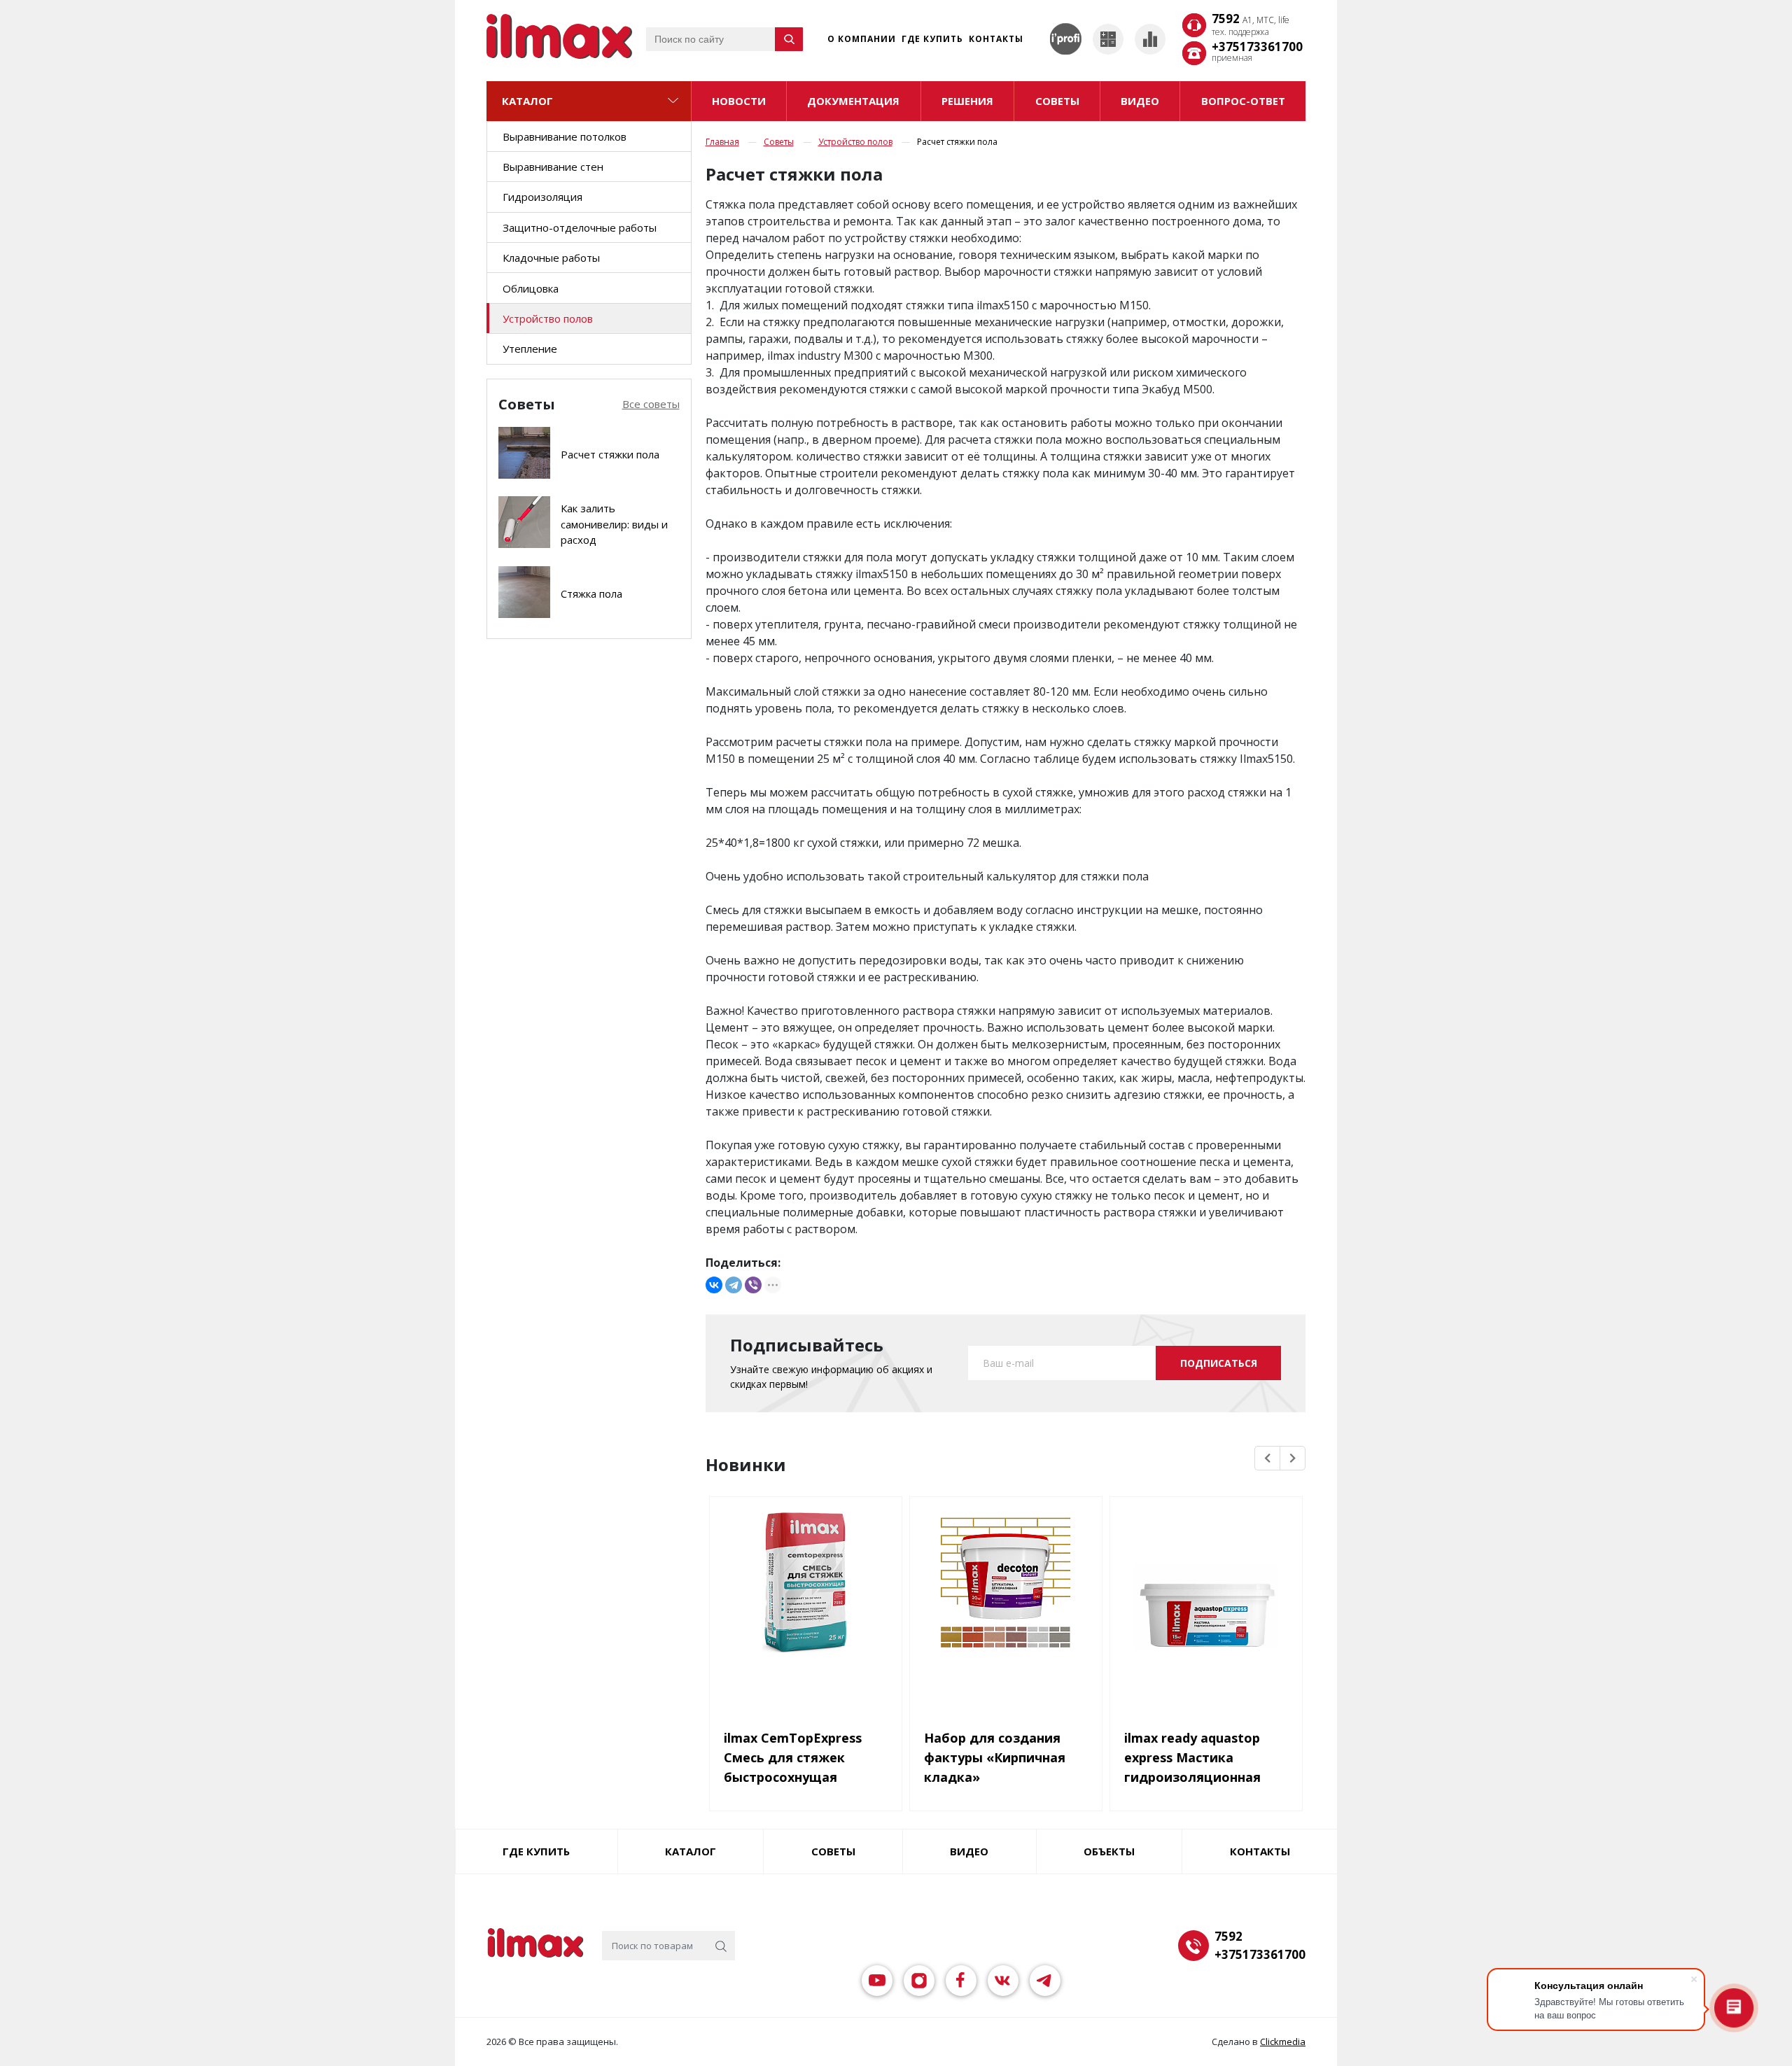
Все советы (651, 404)
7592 (1251, 20)
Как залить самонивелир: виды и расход (614, 524)
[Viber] (753, 1285)
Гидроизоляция (542, 197)
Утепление (530, 349)
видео (1140, 101)
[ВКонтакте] (714, 1285)
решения (967, 101)
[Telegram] (734, 1285)
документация (853, 101)
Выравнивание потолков (565, 136)
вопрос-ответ (1243, 101)
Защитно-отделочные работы (580, 227)
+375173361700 (1257, 47)
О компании (862, 39)
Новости (739, 101)
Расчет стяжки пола (610, 454)
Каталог (527, 101)
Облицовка (531, 288)
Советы (779, 142)
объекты (1109, 1851)
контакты (1260, 1851)
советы (1057, 101)
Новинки (746, 1465)
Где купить (932, 39)
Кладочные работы (551, 258)
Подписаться (1219, 1363)
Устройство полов (548, 318)
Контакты (996, 39)
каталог (691, 1851)
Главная (722, 142)
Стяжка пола (591, 593)
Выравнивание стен (553, 167)
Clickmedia (1283, 2042)
